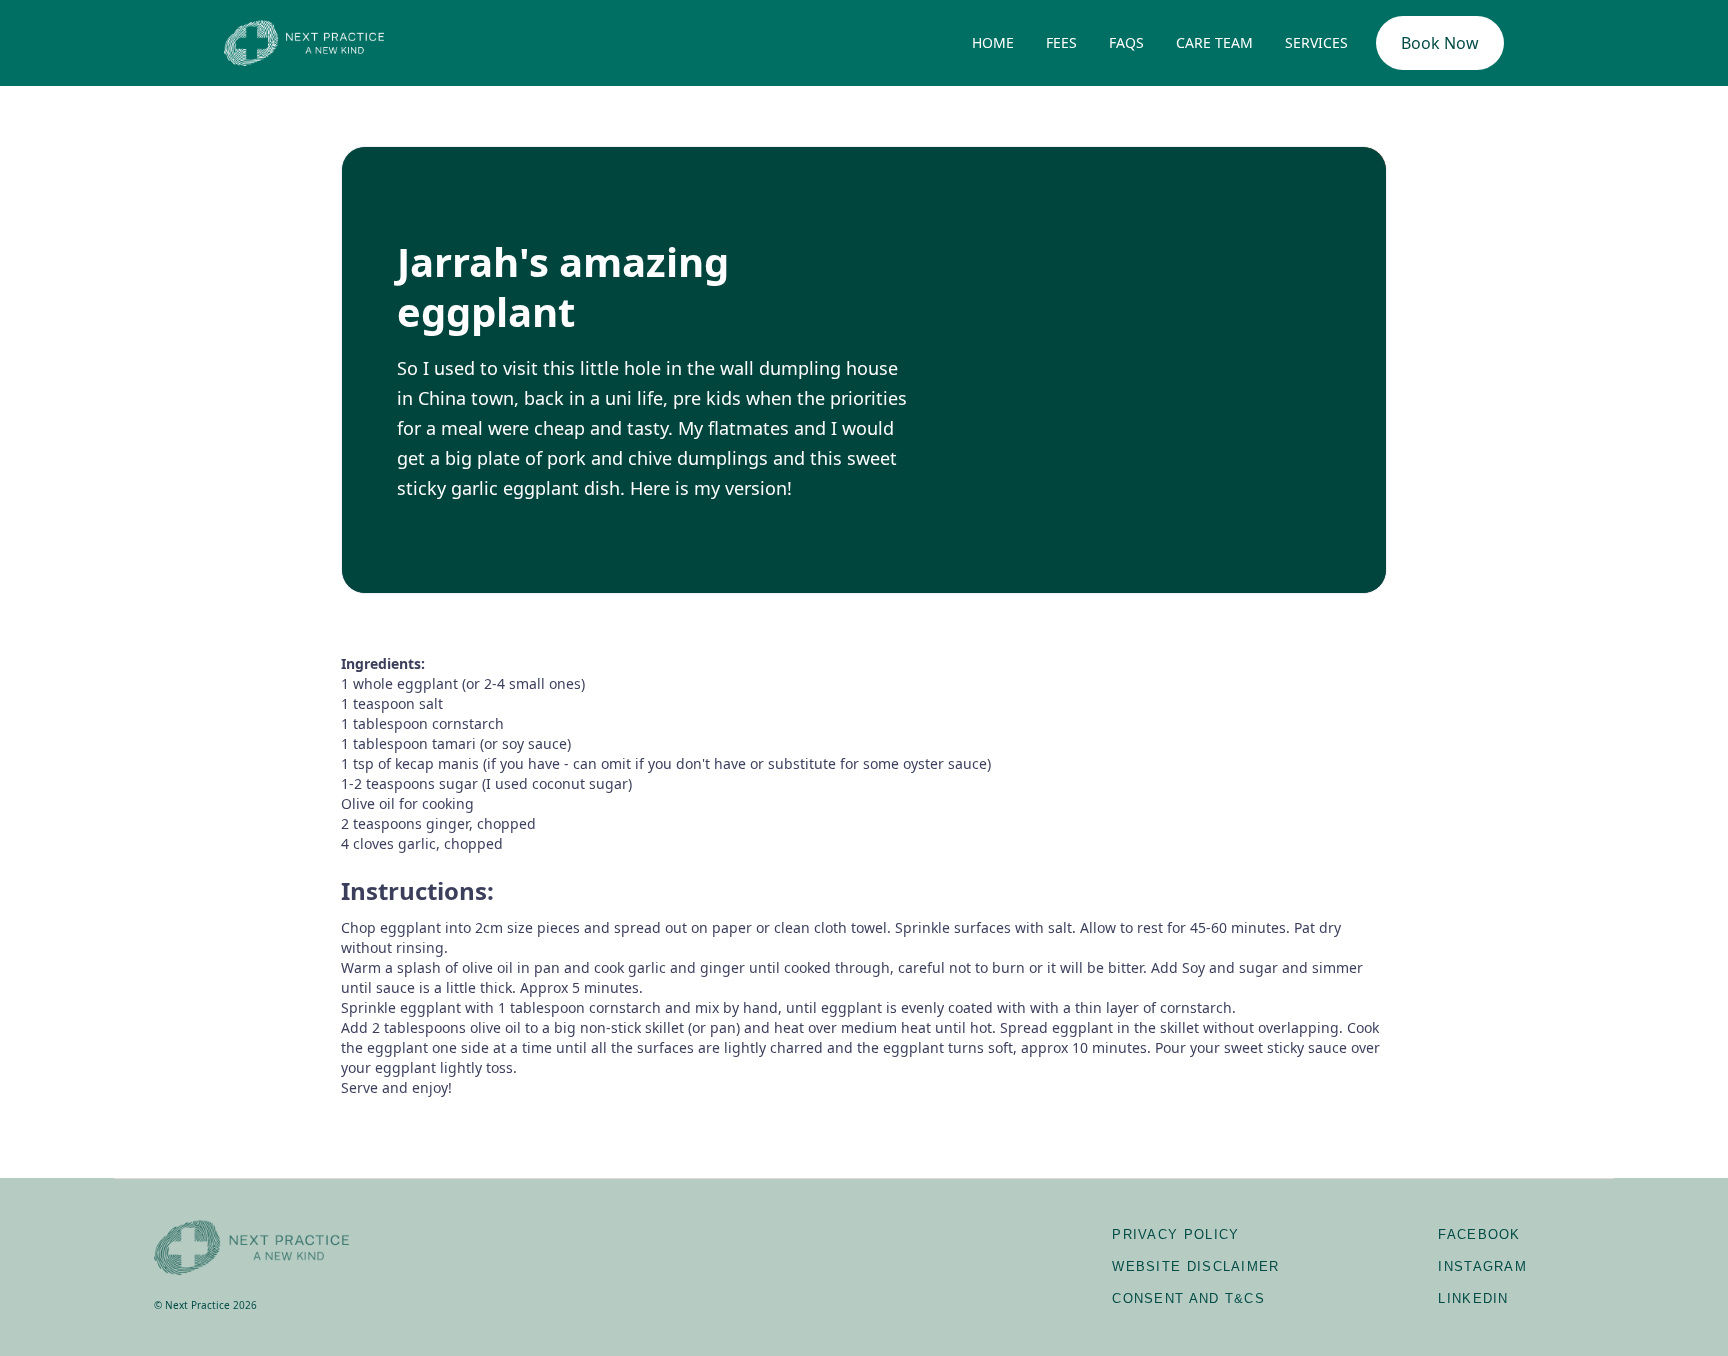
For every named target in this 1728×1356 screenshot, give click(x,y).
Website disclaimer (1195, 1266)
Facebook (1479, 1234)
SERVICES (1316, 42)
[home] (304, 42)
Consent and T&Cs (1188, 1298)
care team (1214, 42)
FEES (1061, 42)
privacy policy (1175, 1234)
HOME (993, 42)
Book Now (1440, 43)
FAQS (1126, 42)
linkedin (1473, 1298)
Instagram (1482, 1266)
